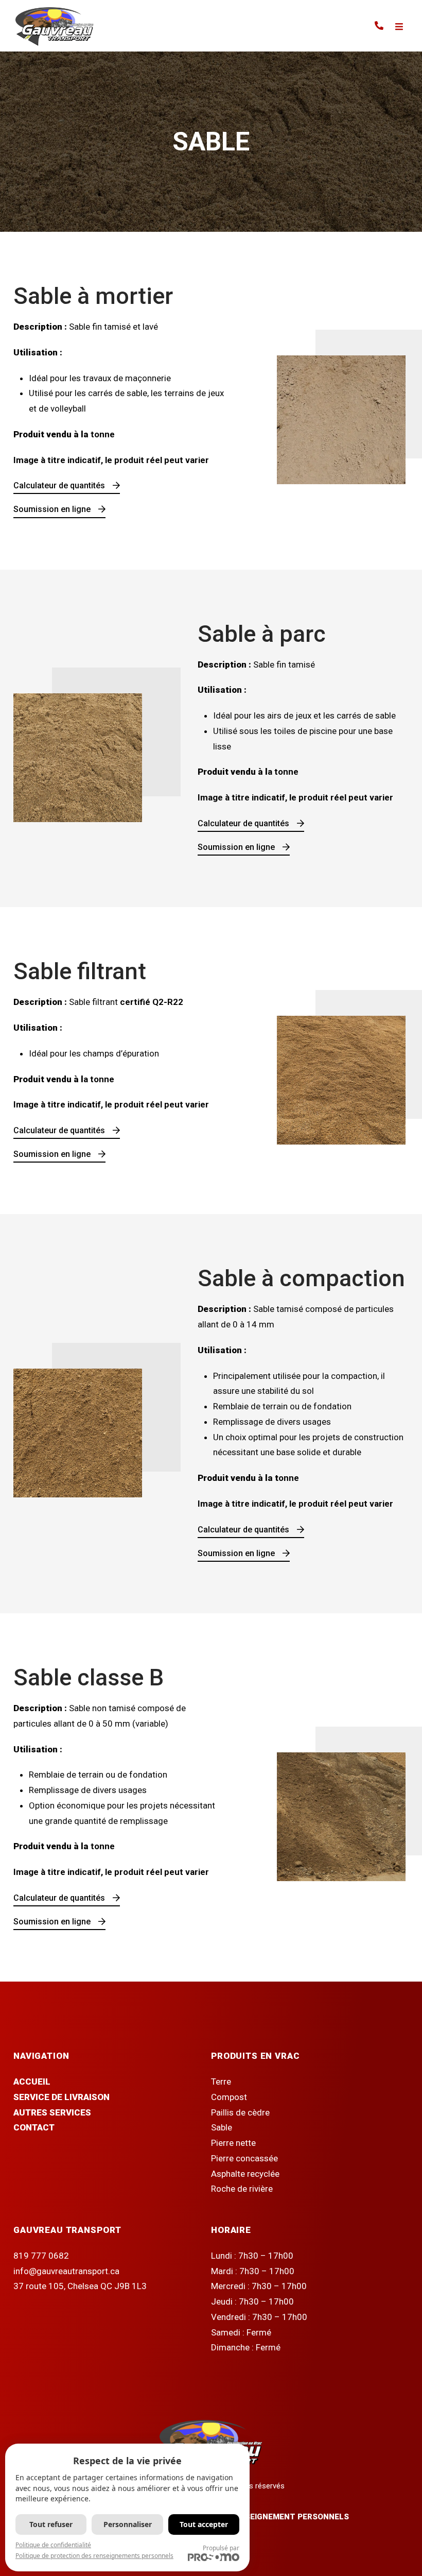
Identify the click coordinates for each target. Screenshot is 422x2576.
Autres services (52, 2112)
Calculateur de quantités (59, 485)
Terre (221, 2082)
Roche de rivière (242, 2189)
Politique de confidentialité (53, 2545)
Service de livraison (61, 2097)
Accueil (32, 2082)
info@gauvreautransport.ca (66, 2271)
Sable (222, 2127)
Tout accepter (204, 2524)
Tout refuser (51, 2524)
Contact (34, 2127)
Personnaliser (128, 2524)
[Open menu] (399, 27)
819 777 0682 (41, 2256)
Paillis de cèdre (240, 2112)
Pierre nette (233, 2143)
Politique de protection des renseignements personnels (94, 2556)
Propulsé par (221, 2548)
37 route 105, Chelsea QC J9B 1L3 (80, 2286)
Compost (229, 2097)
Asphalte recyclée (245, 2174)
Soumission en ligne (52, 509)
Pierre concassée (244, 2158)
